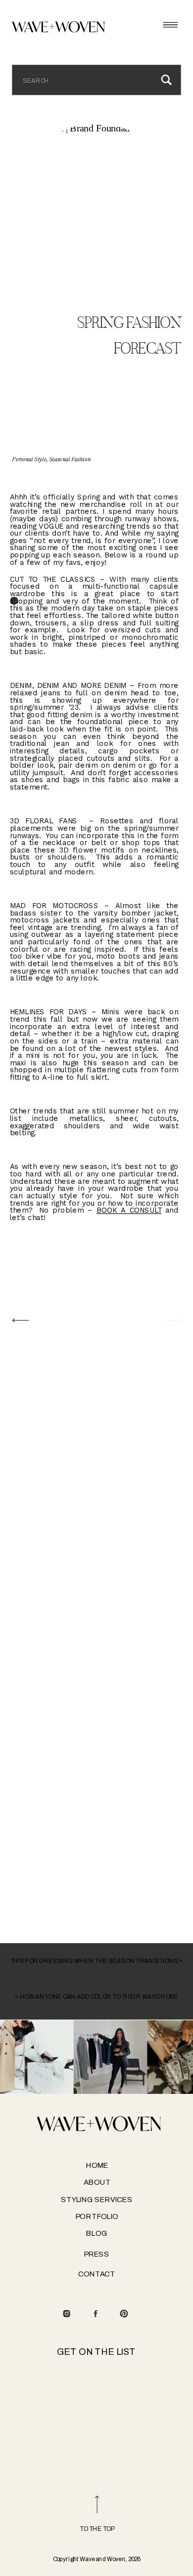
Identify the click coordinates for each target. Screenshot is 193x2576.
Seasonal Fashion (70, 460)
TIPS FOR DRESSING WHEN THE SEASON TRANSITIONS (94, 1961)
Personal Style (29, 460)
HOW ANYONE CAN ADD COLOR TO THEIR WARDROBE (99, 1996)
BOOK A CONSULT (129, 1210)
